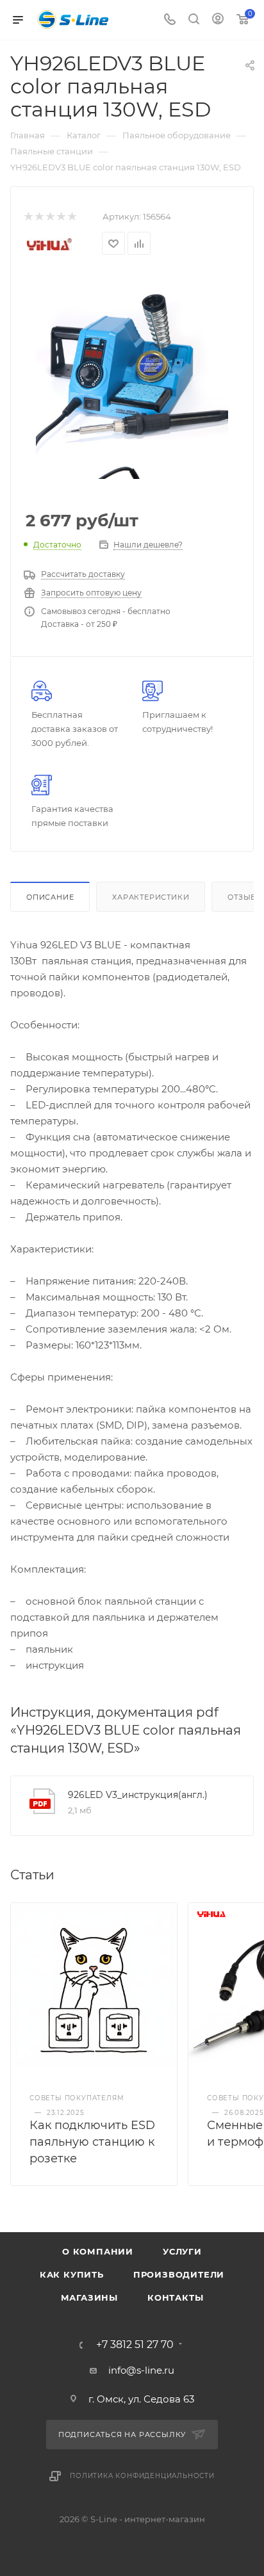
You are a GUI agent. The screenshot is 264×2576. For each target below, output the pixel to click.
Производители (179, 2274)
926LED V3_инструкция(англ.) (138, 1795)
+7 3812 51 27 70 (135, 2345)
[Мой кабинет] (218, 20)
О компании (98, 2251)
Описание (50, 897)
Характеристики (151, 897)
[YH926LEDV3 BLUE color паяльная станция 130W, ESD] (132, 365)
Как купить (72, 2274)
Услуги (182, 2251)
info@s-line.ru (141, 2370)
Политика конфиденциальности (142, 2476)
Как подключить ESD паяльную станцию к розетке (92, 2142)
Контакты (175, 2297)
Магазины (89, 2297)
